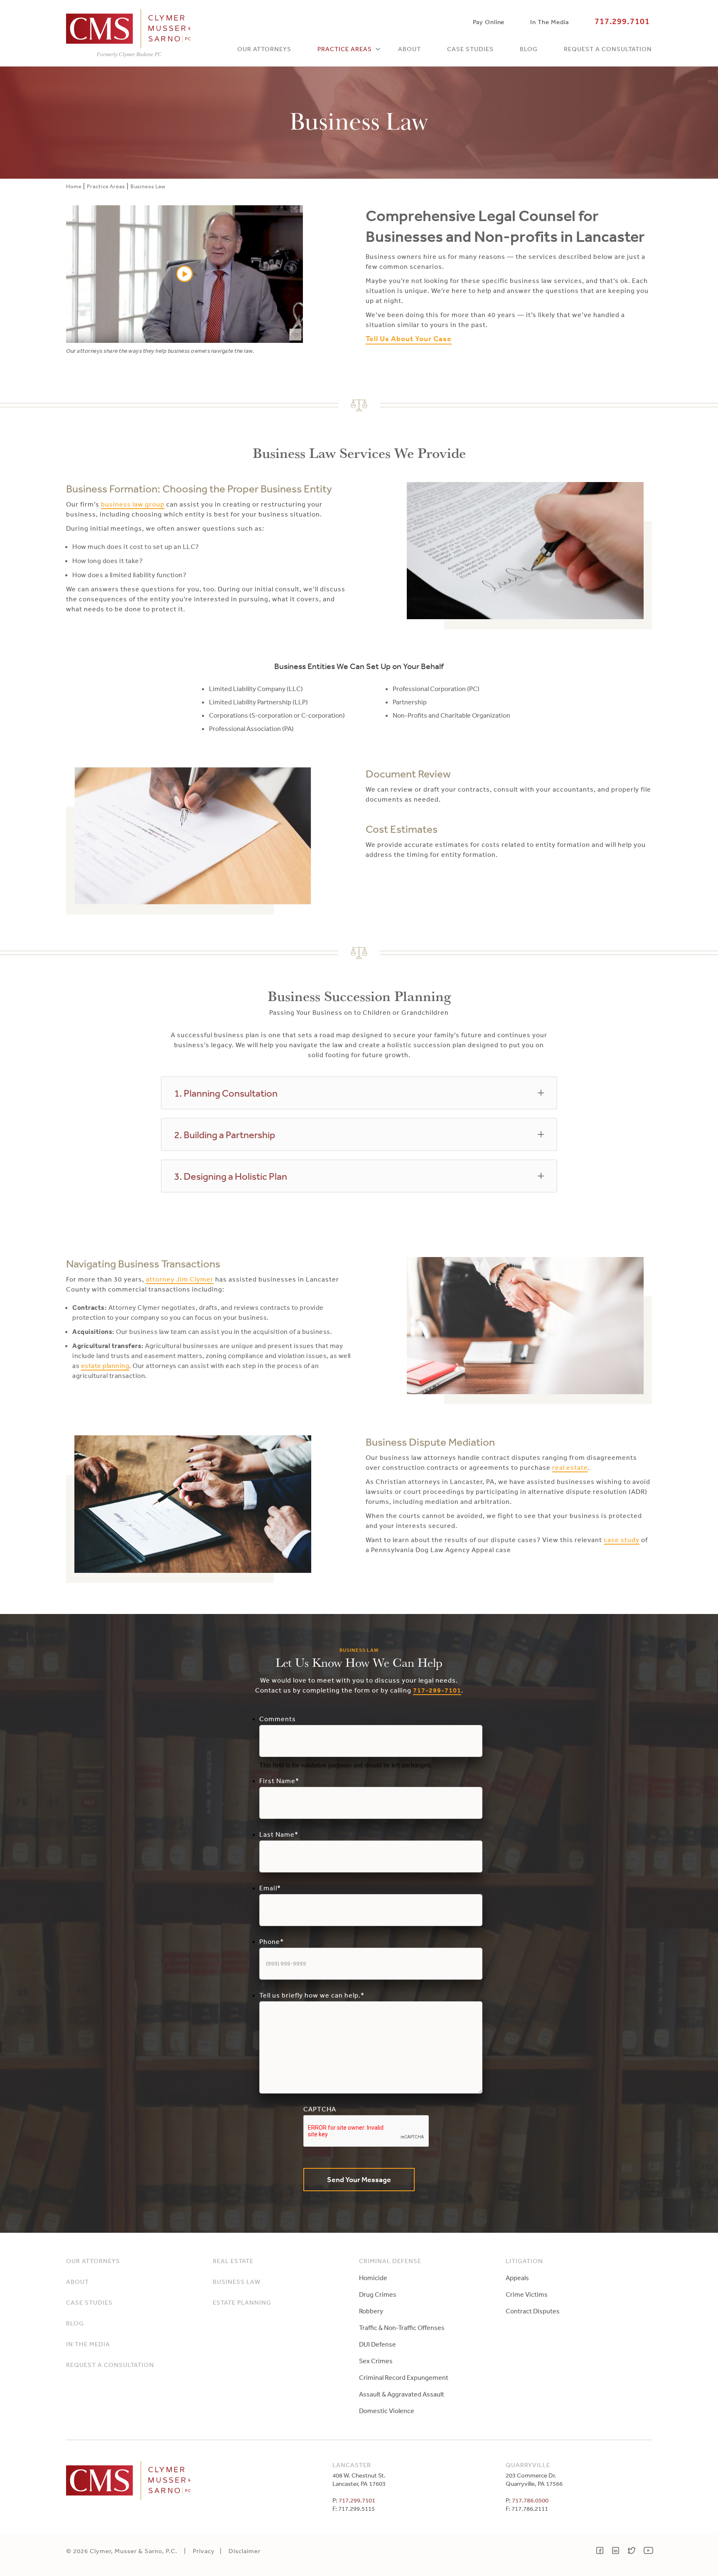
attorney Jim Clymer (180, 1279)
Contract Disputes (533, 2311)
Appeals (517, 2278)
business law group (133, 504)
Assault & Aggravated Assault (402, 2394)
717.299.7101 (622, 21)
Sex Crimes (376, 2361)
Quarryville (528, 2465)
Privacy (204, 2551)
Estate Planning (242, 2302)
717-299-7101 (437, 1690)
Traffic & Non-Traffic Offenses (402, 2328)
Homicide (373, 2278)
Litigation (524, 2261)
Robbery (371, 2311)
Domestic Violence (387, 2411)
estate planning (105, 1366)
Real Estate (233, 2261)
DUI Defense (377, 2344)
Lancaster (352, 2465)
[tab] (359, 1093)
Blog (529, 49)
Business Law (237, 2282)
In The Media (549, 22)
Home (74, 186)
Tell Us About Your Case (409, 339)
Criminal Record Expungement (404, 2377)
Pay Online (489, 22)
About (409, 49)
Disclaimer (245, 2551)
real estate (570, 1467)
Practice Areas (345, 49)
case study (622, 1540)
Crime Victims (527, 2294)
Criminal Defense (390, 2261)
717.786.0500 (530, 2500)
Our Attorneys (264, 49)
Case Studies (470, 49)
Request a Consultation (608, 49)
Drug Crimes (378, 2294)
